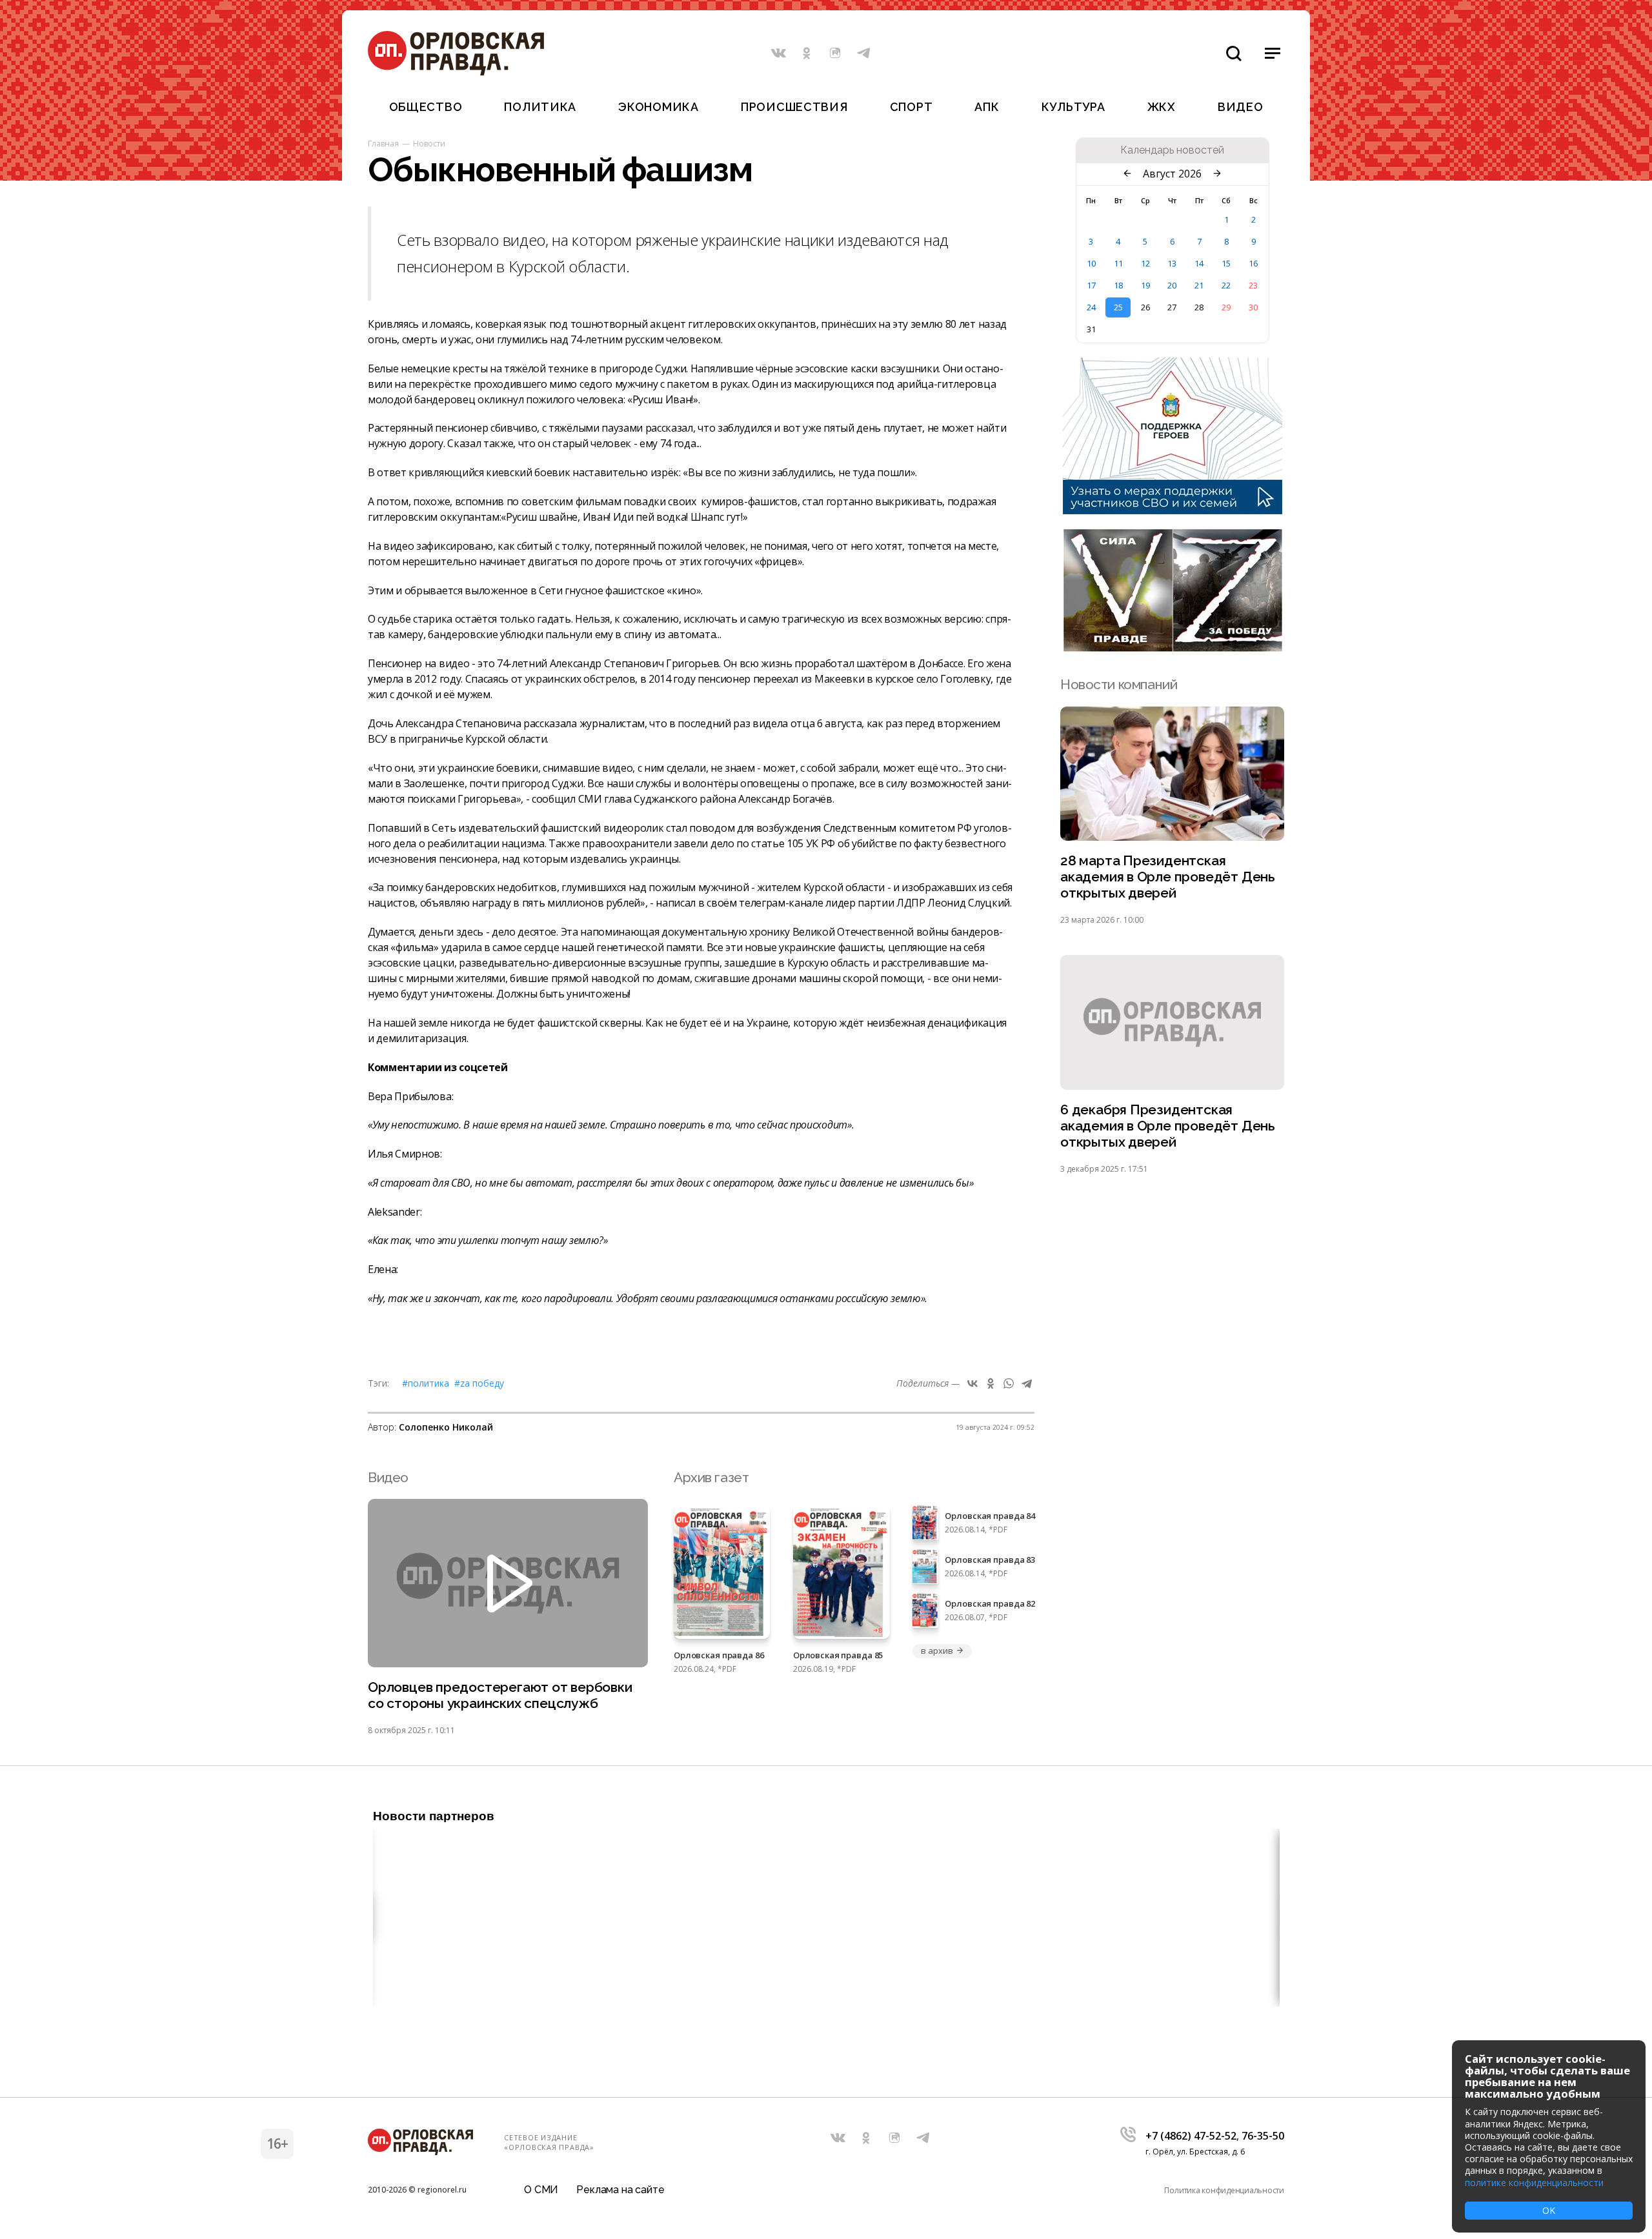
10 (1091, 263)
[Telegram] (1027, 1383)
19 (1145, 285)
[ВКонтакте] (972, 1383)
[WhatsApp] (1009, 1383)
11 (1118, 263)
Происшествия (794, 107)
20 (1172, 285)
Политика (540, 107)
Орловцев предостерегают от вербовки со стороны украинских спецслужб (500, 1695)
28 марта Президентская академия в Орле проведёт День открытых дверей (1168, 877)
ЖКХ (1162, 107)
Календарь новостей (1172, 150)
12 (1145, 263)
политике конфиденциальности (1534, 2183)
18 (1118, 285)
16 (1253, 263)
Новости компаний (1119, 684)
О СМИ (541, 2190)
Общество (426, 107)
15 (1226, 263)
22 (1226, 285)
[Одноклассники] (991, 1383)
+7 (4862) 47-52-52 (1191, 2136)
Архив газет (711, 1477)
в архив (937, 1651)
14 (1199, 263)
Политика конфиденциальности (1224, 2190)
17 (1091, 285)
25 (1118, 307)
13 (1172, 263)
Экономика (658, 107)
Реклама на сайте (620, 2190)
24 (1091, 307)
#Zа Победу (479, 1383)
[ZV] (1173, 648)
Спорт (912, 107)
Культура (1073, 107)
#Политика (426, 1383)
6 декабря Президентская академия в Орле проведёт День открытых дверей (1168, 1126)
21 (1199, 285)
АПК (987, 107)
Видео (1241, 107)
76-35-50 (1263, 2136)
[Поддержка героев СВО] (1173, 510)
